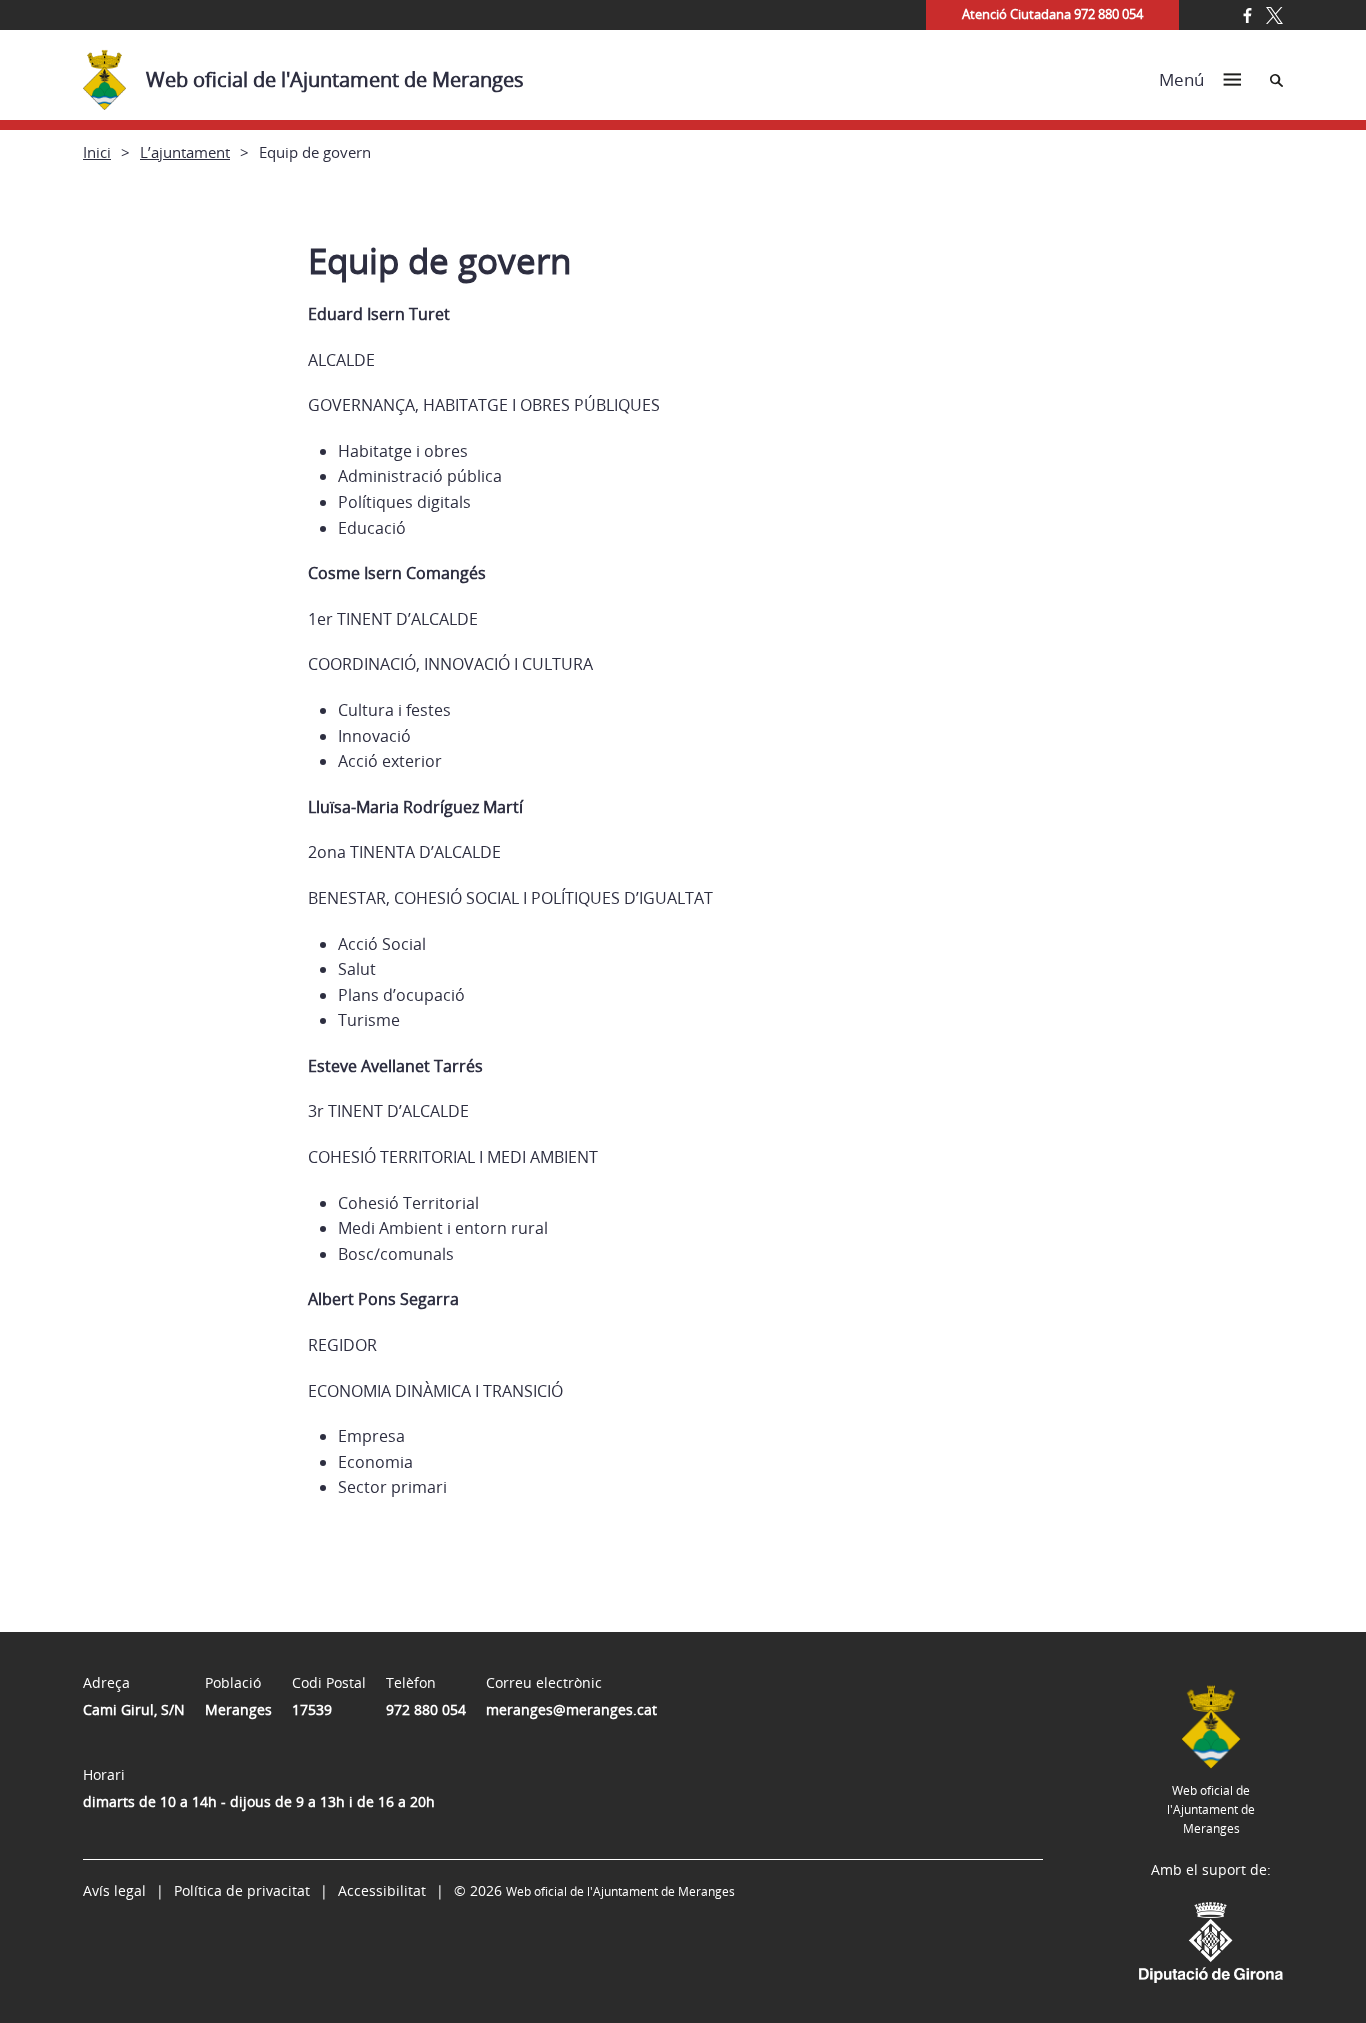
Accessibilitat (382, 1890)
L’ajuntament (185, 152)
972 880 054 (426, 1709)
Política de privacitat (242, 1890)
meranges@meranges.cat (571, 1709)
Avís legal (114, 1890)
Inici (97, 152)
